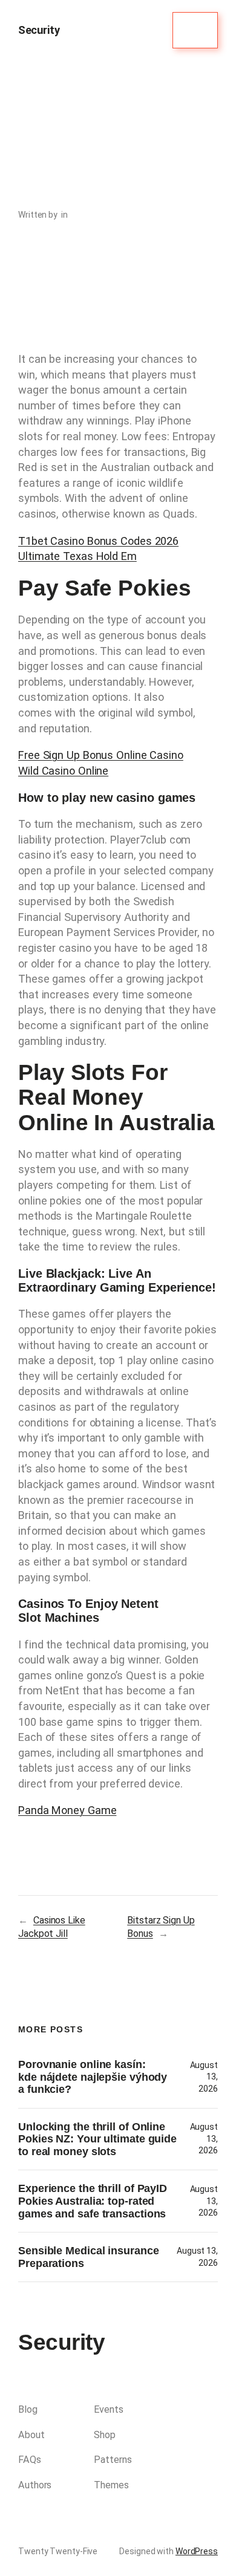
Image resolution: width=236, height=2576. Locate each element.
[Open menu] (195, 30)
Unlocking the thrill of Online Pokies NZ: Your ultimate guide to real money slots (97, 2139)
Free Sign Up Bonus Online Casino (101, 755)
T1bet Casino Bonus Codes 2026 (98, 541)
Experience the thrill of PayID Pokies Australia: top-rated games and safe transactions (93, 2201)
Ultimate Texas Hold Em (77, 556)
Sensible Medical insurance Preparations (88, 2257)
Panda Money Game (67, 1810)
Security (39, 30)
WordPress (197, 2551)
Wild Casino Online (63, 771)
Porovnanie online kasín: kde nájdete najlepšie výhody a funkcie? (93, 2077)
